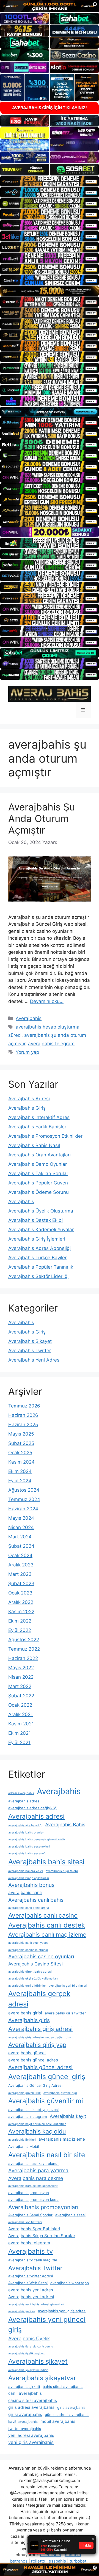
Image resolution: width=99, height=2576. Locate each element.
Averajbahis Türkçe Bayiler (37, 1258)
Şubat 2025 (21, 1443)
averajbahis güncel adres (33, 2060)
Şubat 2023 (21, 1583)
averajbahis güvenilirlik (24, 2093)
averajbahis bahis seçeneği (27, 1853)
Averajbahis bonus (31, 1885)
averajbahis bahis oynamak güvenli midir (37, 1839)
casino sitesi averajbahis (33, 2400)
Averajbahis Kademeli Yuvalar (41, 1230)
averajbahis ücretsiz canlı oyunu (31, 2347)
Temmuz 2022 (24, 1649)
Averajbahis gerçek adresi (39, 1999)
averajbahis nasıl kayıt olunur (34, 2163)
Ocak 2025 (20, 1453)
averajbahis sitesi (70, 2215)
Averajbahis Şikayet (30, 1341)
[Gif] (50, 291)
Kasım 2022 (21, 1612)
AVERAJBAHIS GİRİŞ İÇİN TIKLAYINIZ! (50, 108)
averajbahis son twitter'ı (25, 2222)
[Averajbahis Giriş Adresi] (50, 694)
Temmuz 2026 (24, 1406)
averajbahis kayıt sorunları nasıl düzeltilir (37, 2124)
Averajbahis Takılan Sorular (38, 1173)
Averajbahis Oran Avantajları (39, 1155)
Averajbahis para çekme (36, 2178)
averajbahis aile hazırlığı (25, 1825)
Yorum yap (27, 1052)
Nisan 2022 (21, 1677)
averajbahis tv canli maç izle (33, 2260)
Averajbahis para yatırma (38, 2171)
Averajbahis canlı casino (43, 1915)
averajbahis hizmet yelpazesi (33, 2110)
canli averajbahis (25, 2393)
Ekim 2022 (20, 1621)
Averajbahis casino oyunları (41, 1957)
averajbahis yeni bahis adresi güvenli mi (36, 2304)
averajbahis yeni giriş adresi (62, 2311)
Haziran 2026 (23, 1415)
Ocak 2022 (20, 1705)
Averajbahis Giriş (27, 1108)
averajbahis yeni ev (22, 2311)
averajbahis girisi (25, 2013)
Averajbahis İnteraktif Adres (39, 1117)
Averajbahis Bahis (65, 1825)
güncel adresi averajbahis (67, 2415)
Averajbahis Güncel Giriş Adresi (35, 2085)
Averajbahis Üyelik (29, 2339)
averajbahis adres (24, 1801)
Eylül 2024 (20, 1481)
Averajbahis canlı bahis (36, 1900)
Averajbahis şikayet (38, 2361)
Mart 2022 (20, 1686)
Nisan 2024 (21, 1527)
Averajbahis (29, 1018)
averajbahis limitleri (22, 2140)
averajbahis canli (25, 1892)
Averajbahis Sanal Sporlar (30, 2215)
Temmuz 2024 (24, 1499)
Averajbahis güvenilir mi (46, 2101)
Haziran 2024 (23, 1509)
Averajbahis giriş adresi (40, 2029)
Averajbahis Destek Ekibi (35, 1220)
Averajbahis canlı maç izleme (47, 1935)
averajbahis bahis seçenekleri (29, 1847)
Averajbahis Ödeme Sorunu (38, 1192)
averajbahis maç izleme (62, 2139)
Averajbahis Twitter (30, 1351)
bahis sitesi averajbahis (63, 2387)
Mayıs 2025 (21, 1434)
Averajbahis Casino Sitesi (35, 1964)
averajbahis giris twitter (65, 2013)
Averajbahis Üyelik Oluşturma (41, 1211)
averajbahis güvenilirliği (60, 2093)
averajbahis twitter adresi (31, 2276)
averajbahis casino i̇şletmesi (28, 1950)
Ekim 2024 (20, 1471)
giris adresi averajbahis (31, 2407)
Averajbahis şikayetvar (42, 2378)
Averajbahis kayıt (68, 2116)
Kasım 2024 (21, 1462)
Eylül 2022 (20, 1630)
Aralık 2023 (21, 1565)
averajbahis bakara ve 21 (26, 1871)
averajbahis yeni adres (31, 2290)
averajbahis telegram (51, 1044)
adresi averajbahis (21, 1793)
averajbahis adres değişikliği (33, 1808)
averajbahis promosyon (29, 2193)
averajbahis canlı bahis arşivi (29, 1908)
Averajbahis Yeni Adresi (34, 1360)
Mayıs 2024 (21, 1518)
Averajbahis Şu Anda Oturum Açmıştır (42, 818)
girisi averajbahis (25, 2414)
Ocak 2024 (20, 1555)
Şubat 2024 (21, 1546)
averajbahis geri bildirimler (27, 1986)
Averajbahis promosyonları (43, 2207)
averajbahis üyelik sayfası (26, 2353)
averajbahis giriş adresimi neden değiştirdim (40, 2037)
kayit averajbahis (23, 2421)
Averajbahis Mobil (24, 2146)
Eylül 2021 (19, 1742)
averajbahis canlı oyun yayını (28, 1943)
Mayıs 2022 (21, 1668)
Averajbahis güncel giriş (47, 2077)
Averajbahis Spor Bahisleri (34, 2229)
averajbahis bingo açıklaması (29, 1878)
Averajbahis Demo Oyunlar (38, 1164)
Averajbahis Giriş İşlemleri (37, 1239)
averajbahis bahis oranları (26, 1833)
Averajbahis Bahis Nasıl (34, 1145)
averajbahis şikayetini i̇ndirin (28, 2370)
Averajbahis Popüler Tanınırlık (41, 1267)
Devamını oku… (47, 1001)
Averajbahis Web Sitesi (28, 2283)
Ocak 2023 (20, 1593)
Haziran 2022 (23, 1658)
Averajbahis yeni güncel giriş (47, 2325)
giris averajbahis (71, 2407)
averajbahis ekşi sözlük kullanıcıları (33, 1979)
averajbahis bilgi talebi (62, 1871)
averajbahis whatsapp (70, 2283)
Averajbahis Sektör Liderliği (38, 1276)
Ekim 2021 (20, 1733)
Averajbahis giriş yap (37, 2045)
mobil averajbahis (58, 2421)
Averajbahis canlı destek (47, 1925)
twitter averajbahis (25, 2429)
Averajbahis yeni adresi (31, 2297)
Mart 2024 (20, 1537)
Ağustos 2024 (24, 1490)
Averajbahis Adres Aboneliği (39, 1248)
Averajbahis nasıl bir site (47, 2155)
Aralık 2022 (21, 1602)
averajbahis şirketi (24, 2387)
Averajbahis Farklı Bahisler (37, 1127)
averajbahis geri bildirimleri (68, 1986)
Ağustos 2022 (24, 1640)
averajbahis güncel (27, 2053)
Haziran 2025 (23, 1425)
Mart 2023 (20, 1574)
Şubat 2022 (21, 1696)
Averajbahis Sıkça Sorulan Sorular (42, 2236)
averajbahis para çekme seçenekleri (33, 2186)
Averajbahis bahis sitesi (46, 1862)
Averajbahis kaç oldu (37, 2131)
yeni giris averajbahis (31, 2442)
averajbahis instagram (28, 2116)
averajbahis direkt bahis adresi (30, 1972)
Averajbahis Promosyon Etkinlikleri (46, 1136)
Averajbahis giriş (29, 2020)
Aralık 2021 (20, 1714)
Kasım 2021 (21, 1724)
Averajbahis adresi (36, 1816)
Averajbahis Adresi (29, 1099)
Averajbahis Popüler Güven (38, 1183)
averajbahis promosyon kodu (33, 2200)
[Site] (50, 181)
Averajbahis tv (31, 2251)
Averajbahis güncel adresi (40, 2067)
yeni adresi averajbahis (31, 2435)
